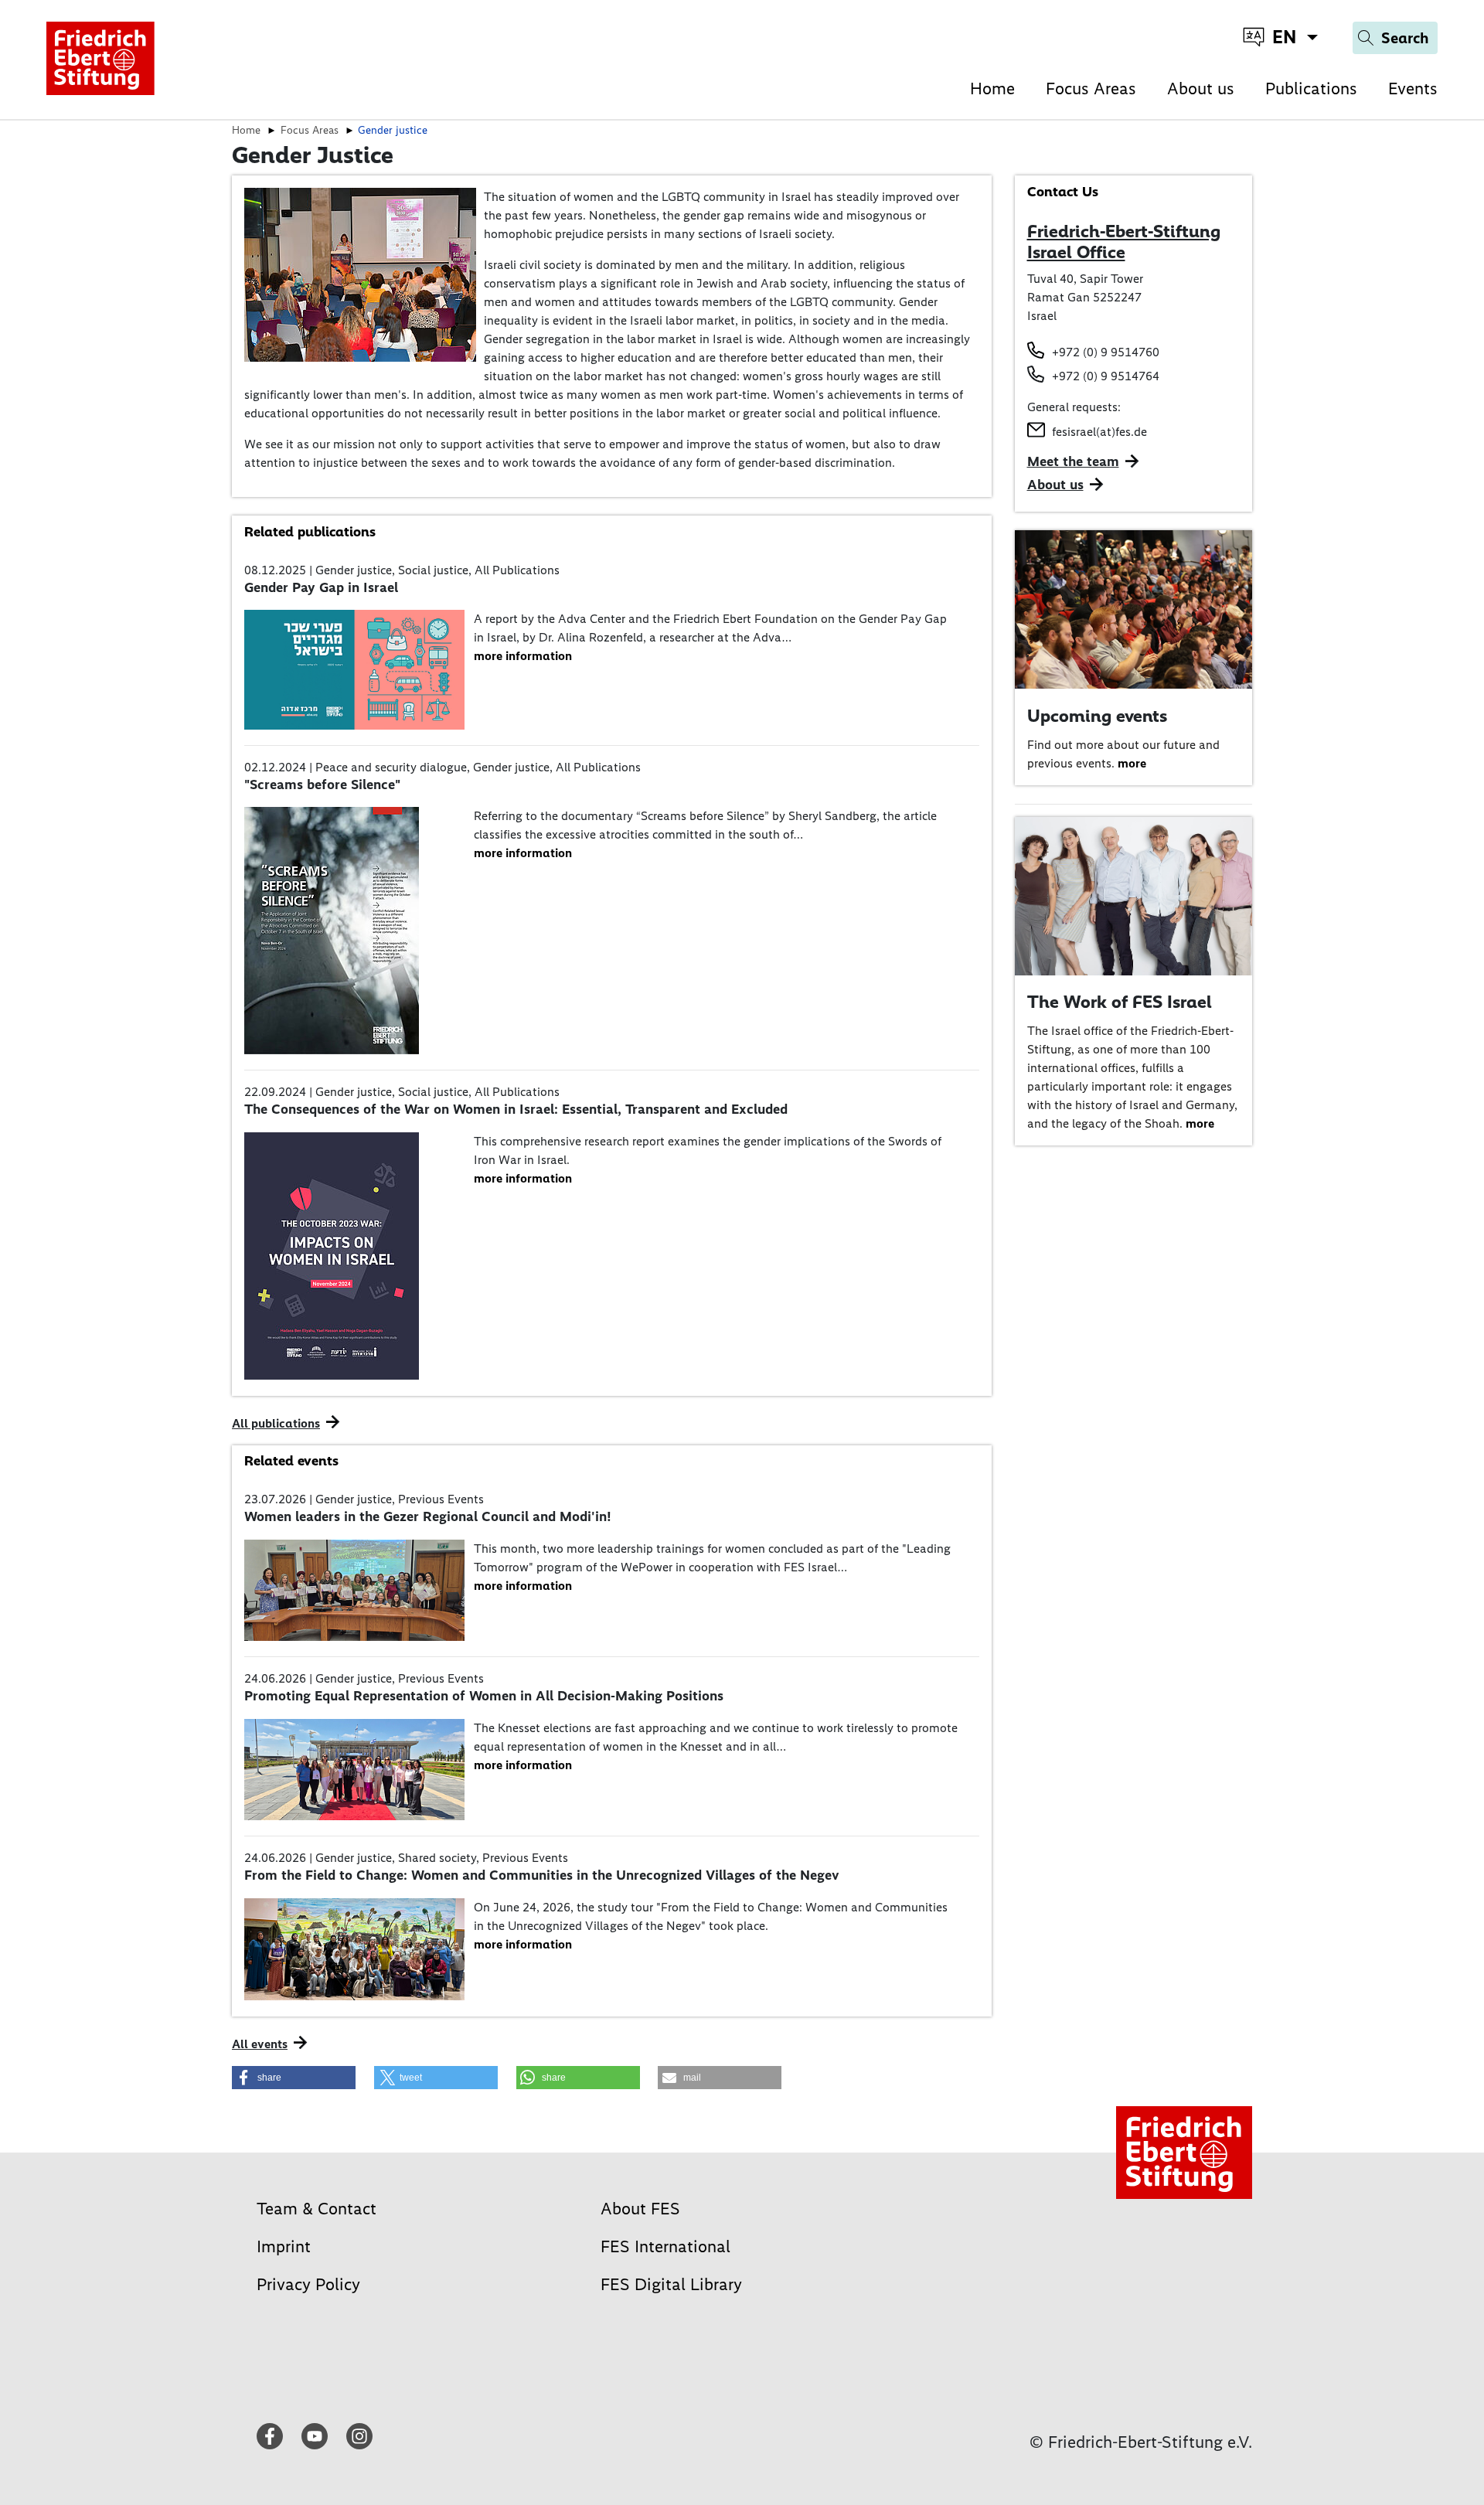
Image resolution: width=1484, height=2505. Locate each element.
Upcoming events (1097, 716)
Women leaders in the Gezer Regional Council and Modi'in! (427, 1516)
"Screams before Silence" (322, 785)
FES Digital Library (671, 2284)
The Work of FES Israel (1120, 1002)
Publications (1311, 88)
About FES (640, 2209)
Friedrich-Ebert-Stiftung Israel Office (1124, 242)
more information (523, 656)
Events (1413, 88)
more (1132, 763)
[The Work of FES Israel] (1134, 895)
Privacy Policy (308, 2284)
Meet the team (1073, 461)
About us (1201, 88)
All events (260, 2044)
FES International (665, 2246)
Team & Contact (317, 2209)
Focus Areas (1091, 88)
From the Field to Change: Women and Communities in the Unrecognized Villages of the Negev (542, 1875)
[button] (294, 2078)
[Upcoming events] (1134, 609)
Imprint (284, 2246)
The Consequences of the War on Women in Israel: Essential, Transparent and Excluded (516, 1109)
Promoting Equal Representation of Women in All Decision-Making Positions (484, 1696)
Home (992, 88)
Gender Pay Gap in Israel (321, 587)
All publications (276, 1423)
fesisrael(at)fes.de (1099, 432)
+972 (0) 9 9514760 (1106, 352)
